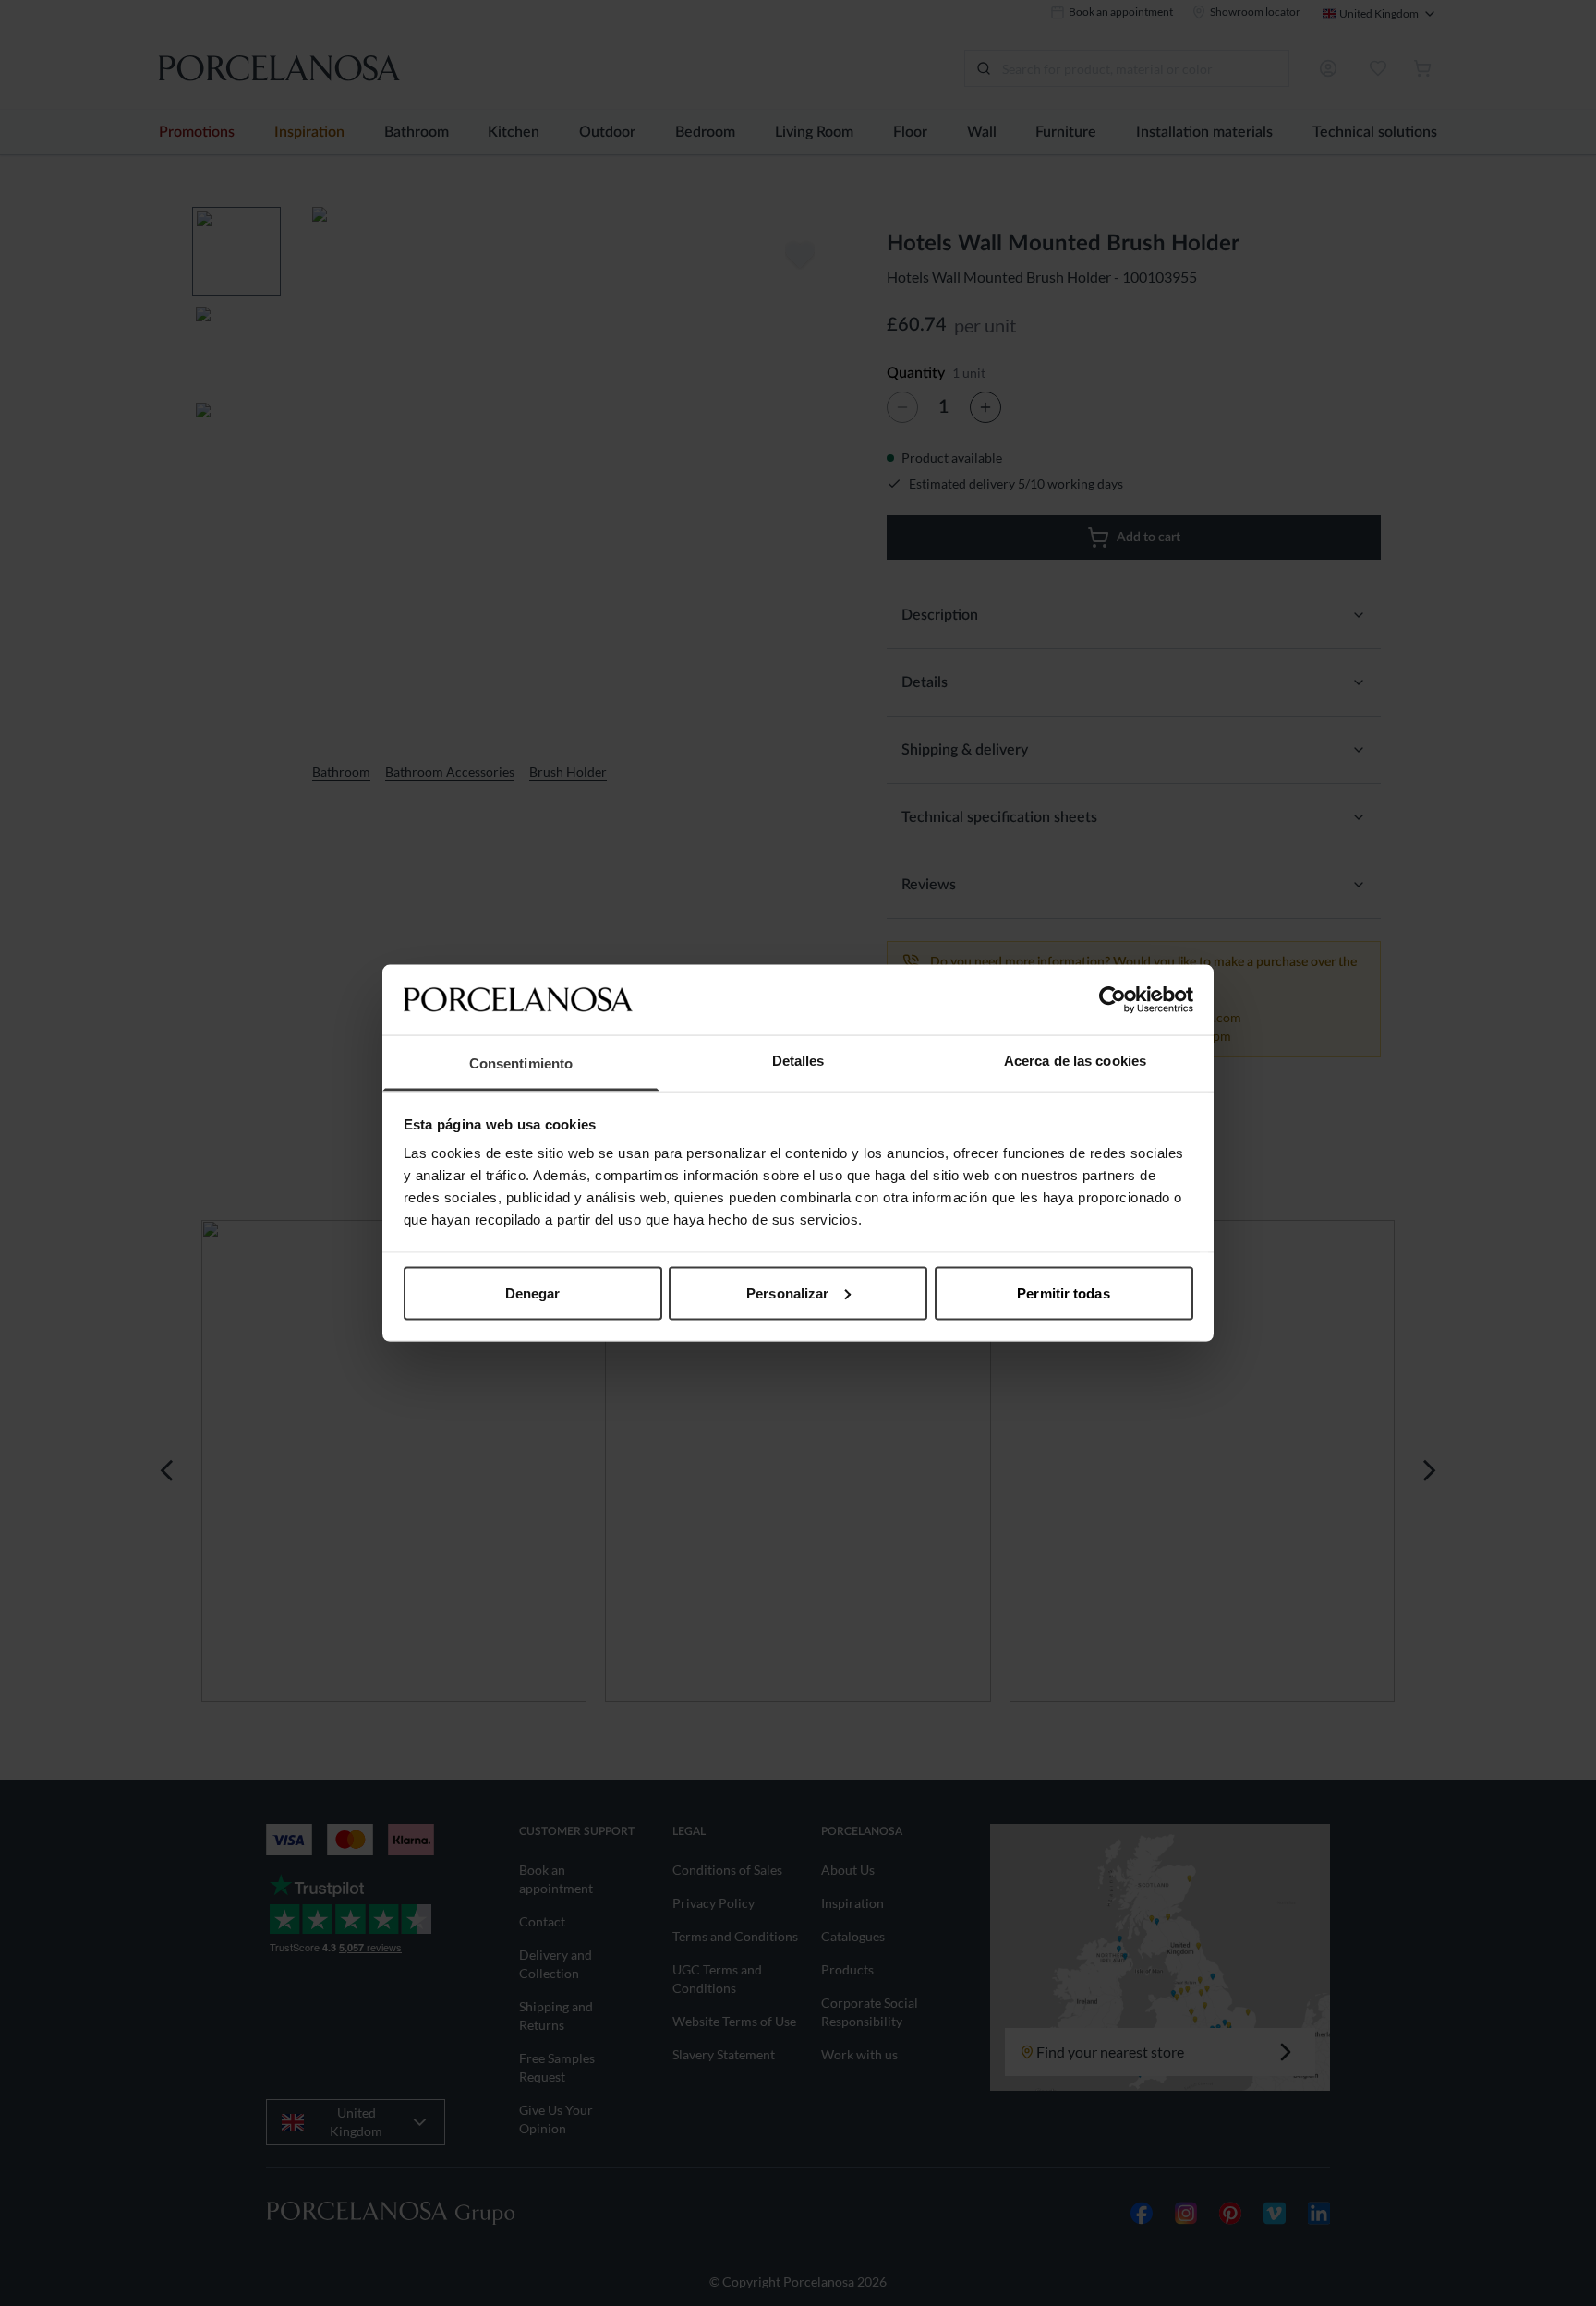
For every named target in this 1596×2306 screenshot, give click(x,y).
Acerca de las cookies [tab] (1075, 1061)
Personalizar (787, 1292)
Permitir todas (1063, 1292)
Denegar (533, 1292)
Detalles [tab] (798, 1061)
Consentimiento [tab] (521, 1063)
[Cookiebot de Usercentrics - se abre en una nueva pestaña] (1112, 999)
